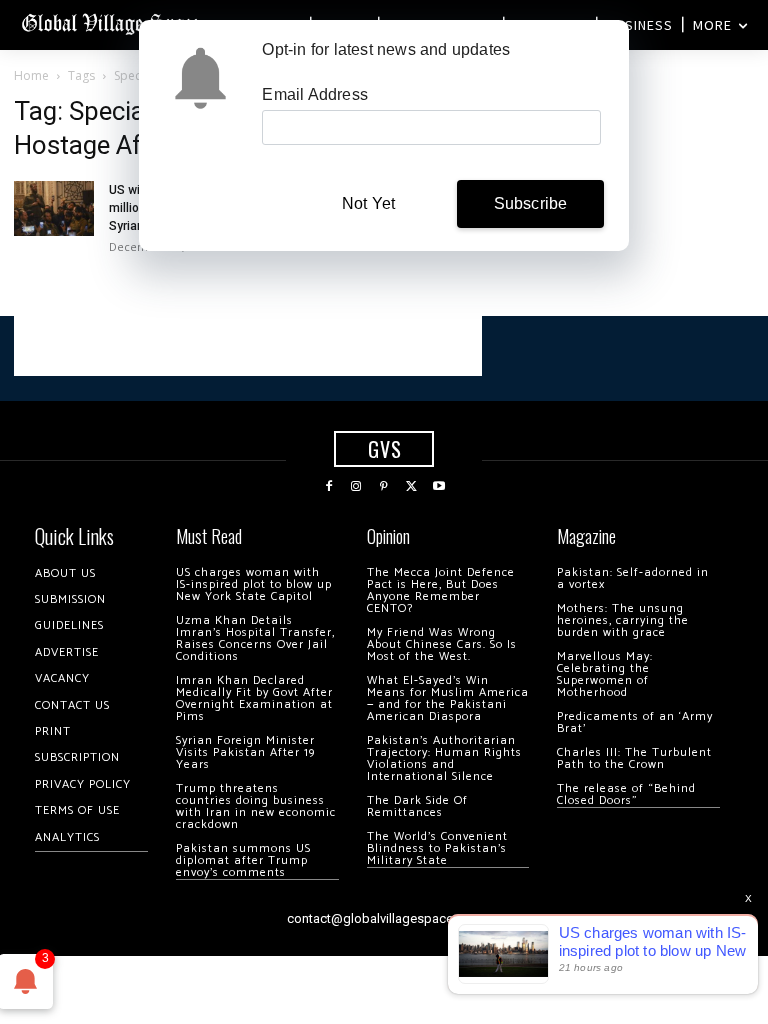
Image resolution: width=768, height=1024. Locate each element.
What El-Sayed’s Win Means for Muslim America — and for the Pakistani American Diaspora (448, 698)
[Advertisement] (248, 346)
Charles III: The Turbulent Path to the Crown (634, 758)
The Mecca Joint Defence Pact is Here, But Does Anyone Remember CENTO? (441, 590)
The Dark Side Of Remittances (417, 806)
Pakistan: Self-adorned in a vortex (633, 578)
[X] (412, 487)
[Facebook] (329, 487)
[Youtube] (439, 487)
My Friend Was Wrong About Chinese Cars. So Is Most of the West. (442, 644)
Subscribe (531, 203)
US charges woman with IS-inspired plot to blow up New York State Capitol (254, 584)
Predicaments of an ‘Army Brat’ (635, 722)
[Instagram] (357, 487)
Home (31, 75)
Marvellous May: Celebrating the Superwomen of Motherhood (605, 674)
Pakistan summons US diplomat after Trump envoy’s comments (243, 860)
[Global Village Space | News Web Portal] (112, 22)
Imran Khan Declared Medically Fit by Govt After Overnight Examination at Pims (254, 698)
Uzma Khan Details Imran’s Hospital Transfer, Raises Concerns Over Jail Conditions (255, 638)
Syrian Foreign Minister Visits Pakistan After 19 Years (245, 752)
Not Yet (368, 203)
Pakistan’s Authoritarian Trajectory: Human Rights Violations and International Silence (444, 758)
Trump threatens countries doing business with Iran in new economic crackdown (256, 806)
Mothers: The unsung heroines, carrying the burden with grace (623, 620)
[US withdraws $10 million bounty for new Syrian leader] (54, 208)
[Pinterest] (384, 487)
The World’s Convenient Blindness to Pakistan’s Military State (437, 848)
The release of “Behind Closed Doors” (626, 794)
